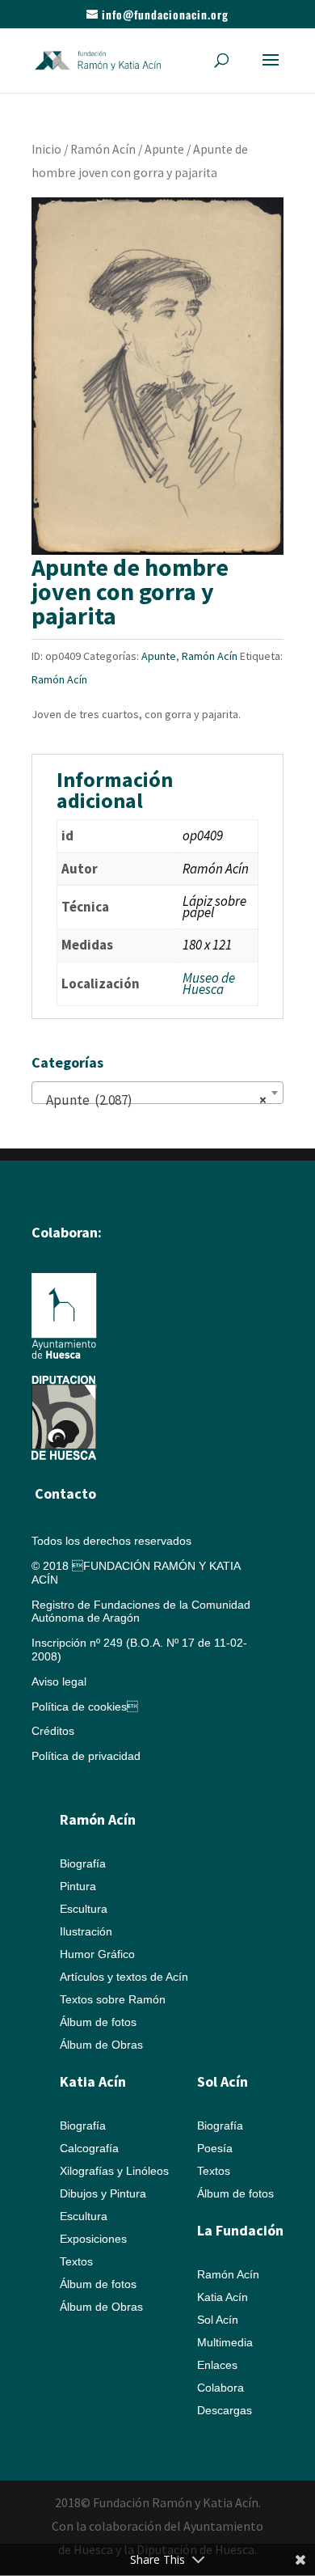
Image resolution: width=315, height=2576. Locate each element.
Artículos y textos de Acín (124, 1977)
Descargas (225, 2410)
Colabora (220, 2388)
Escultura (84, 1909)
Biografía (83, 1863)
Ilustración (86, 1931)
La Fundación (240, 2230)
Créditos (53, 1731)
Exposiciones (93, 2239)
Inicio (46, 149)
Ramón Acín (103, 149)
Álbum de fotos (98, 2022)
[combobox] (157, 1093)
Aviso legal (59, 1681)
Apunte (164, 149)
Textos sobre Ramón (113, 1999)
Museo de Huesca (209, 983)
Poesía (215, 2148)
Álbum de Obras (101, 2045)
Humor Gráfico (97, 1954)
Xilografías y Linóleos (114, 2171)
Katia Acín (93, 2081)
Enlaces (217, 2365)
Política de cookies (85, 1707)
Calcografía (89, 2148)
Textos (76, 2261)
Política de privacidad (86, 1756)
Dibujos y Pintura (103, 2193)
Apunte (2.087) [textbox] (153, 1100)
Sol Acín (218, 2320)
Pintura (78, 1886)
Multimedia (225, 2342)
